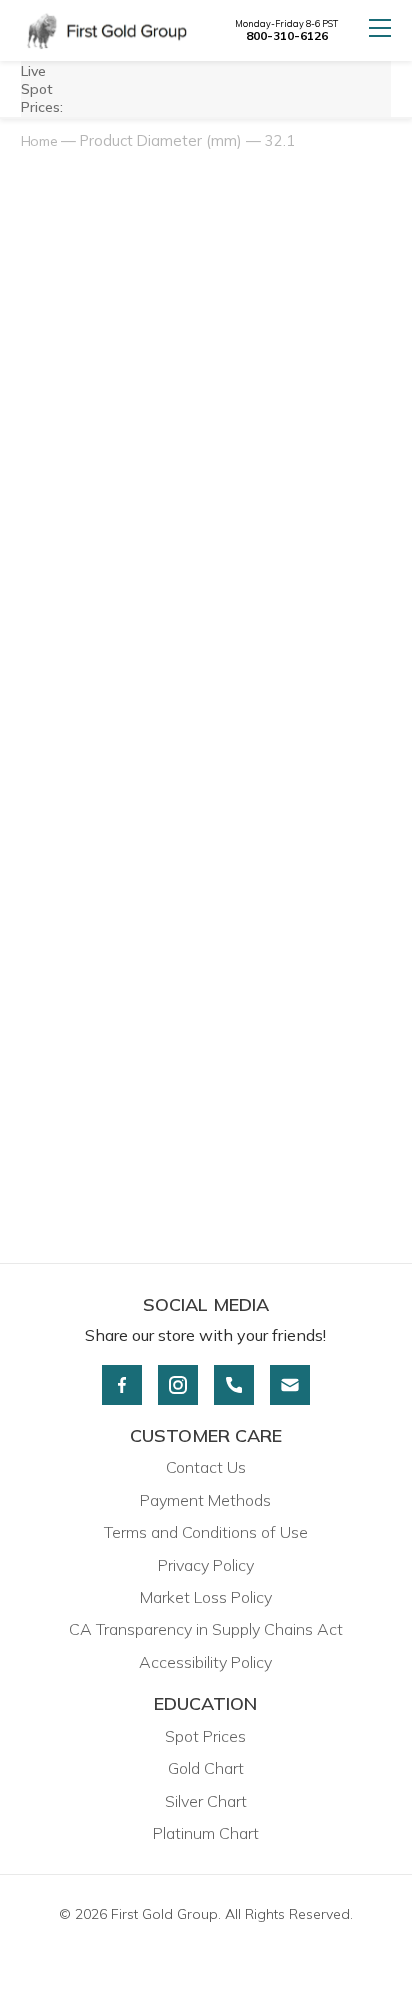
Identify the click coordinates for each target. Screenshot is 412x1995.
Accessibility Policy (205, 1662)
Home (39, 141)
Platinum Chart (206, 1833)
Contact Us (206, 1467)
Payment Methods (205, 1500)
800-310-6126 (287, 35)
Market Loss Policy (206, 1597)
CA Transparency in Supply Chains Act (206, 1629)
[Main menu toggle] (380, 30)
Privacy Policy (206, 1565)
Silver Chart (206, 1801)
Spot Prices (205, 1736)
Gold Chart (206, 1768)
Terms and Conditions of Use (206, 1532)
